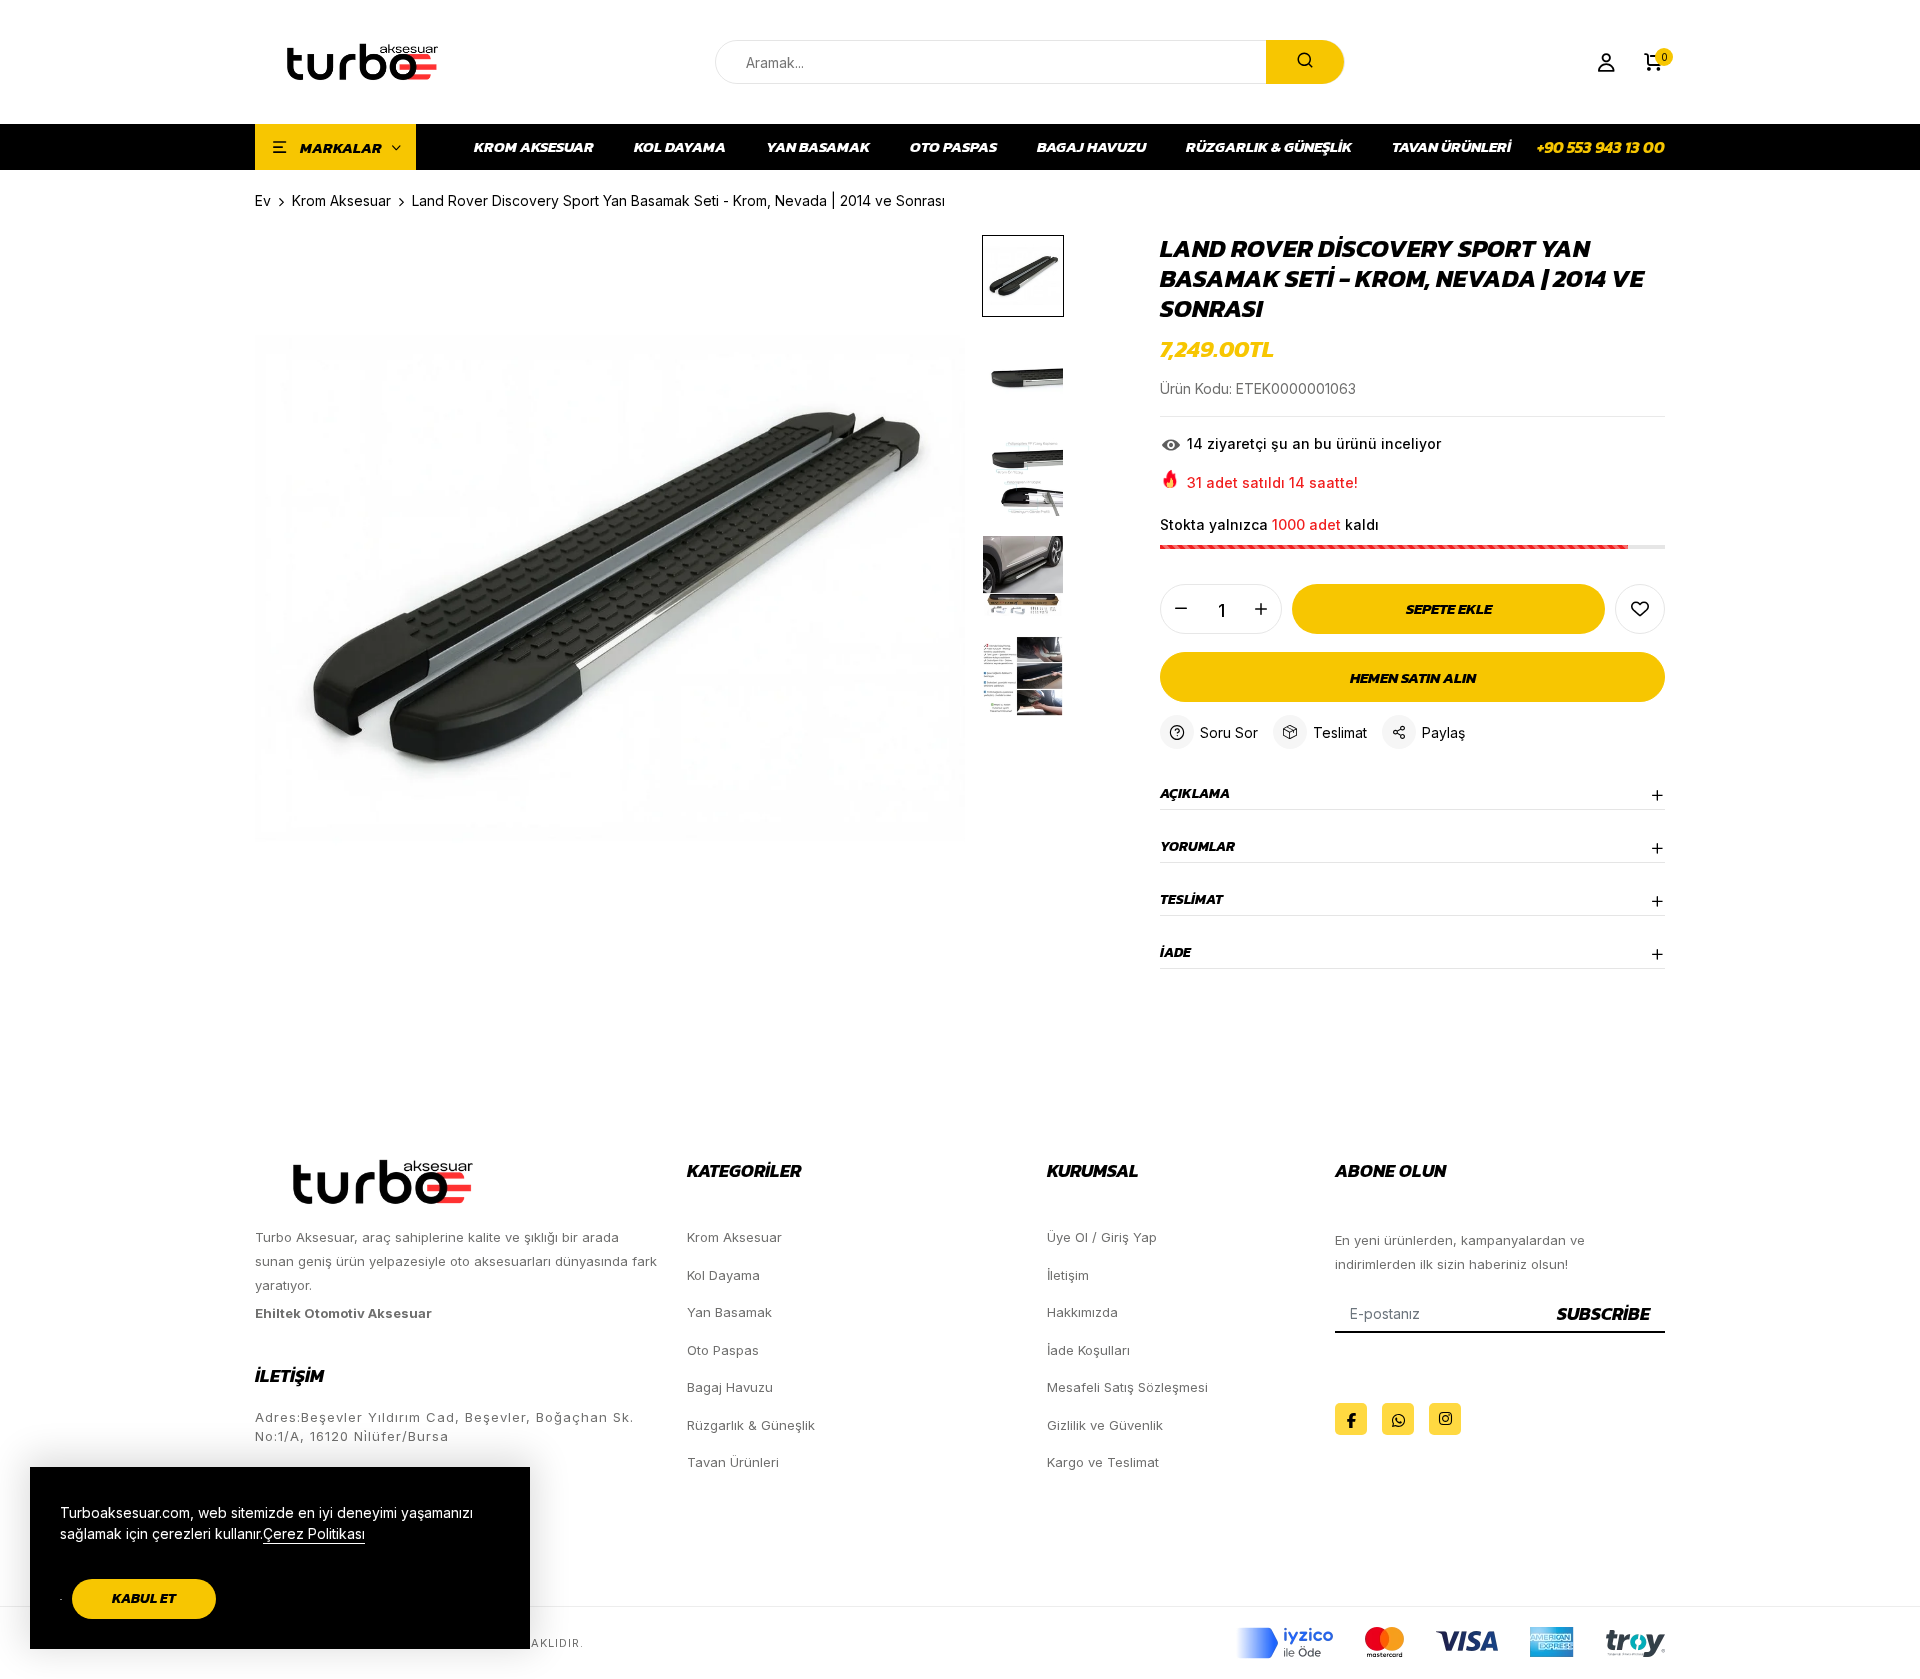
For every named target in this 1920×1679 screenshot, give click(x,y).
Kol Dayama (680, 147)
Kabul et (144, 1598)
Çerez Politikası (314, 1533)
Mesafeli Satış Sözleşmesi (1127, 1387)
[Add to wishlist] (1640, 609)
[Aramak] (1305, 62)
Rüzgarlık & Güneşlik (1269, 147)
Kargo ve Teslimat (1103, 1462)
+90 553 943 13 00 (1601, 147)
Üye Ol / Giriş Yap (1102, 1237)
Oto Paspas (953, 147)
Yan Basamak (818, 147)
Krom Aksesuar (534, 147)
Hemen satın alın (1413, 677)
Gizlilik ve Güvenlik (1105, 1425)
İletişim (1068, 1275)
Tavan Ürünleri (1451, 147)
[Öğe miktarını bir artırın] (1261, 609)
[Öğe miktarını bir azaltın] (1181, 609)
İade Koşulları (1088, 1350)
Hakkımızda (1082, 1312)
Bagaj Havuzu (1091, 147)
